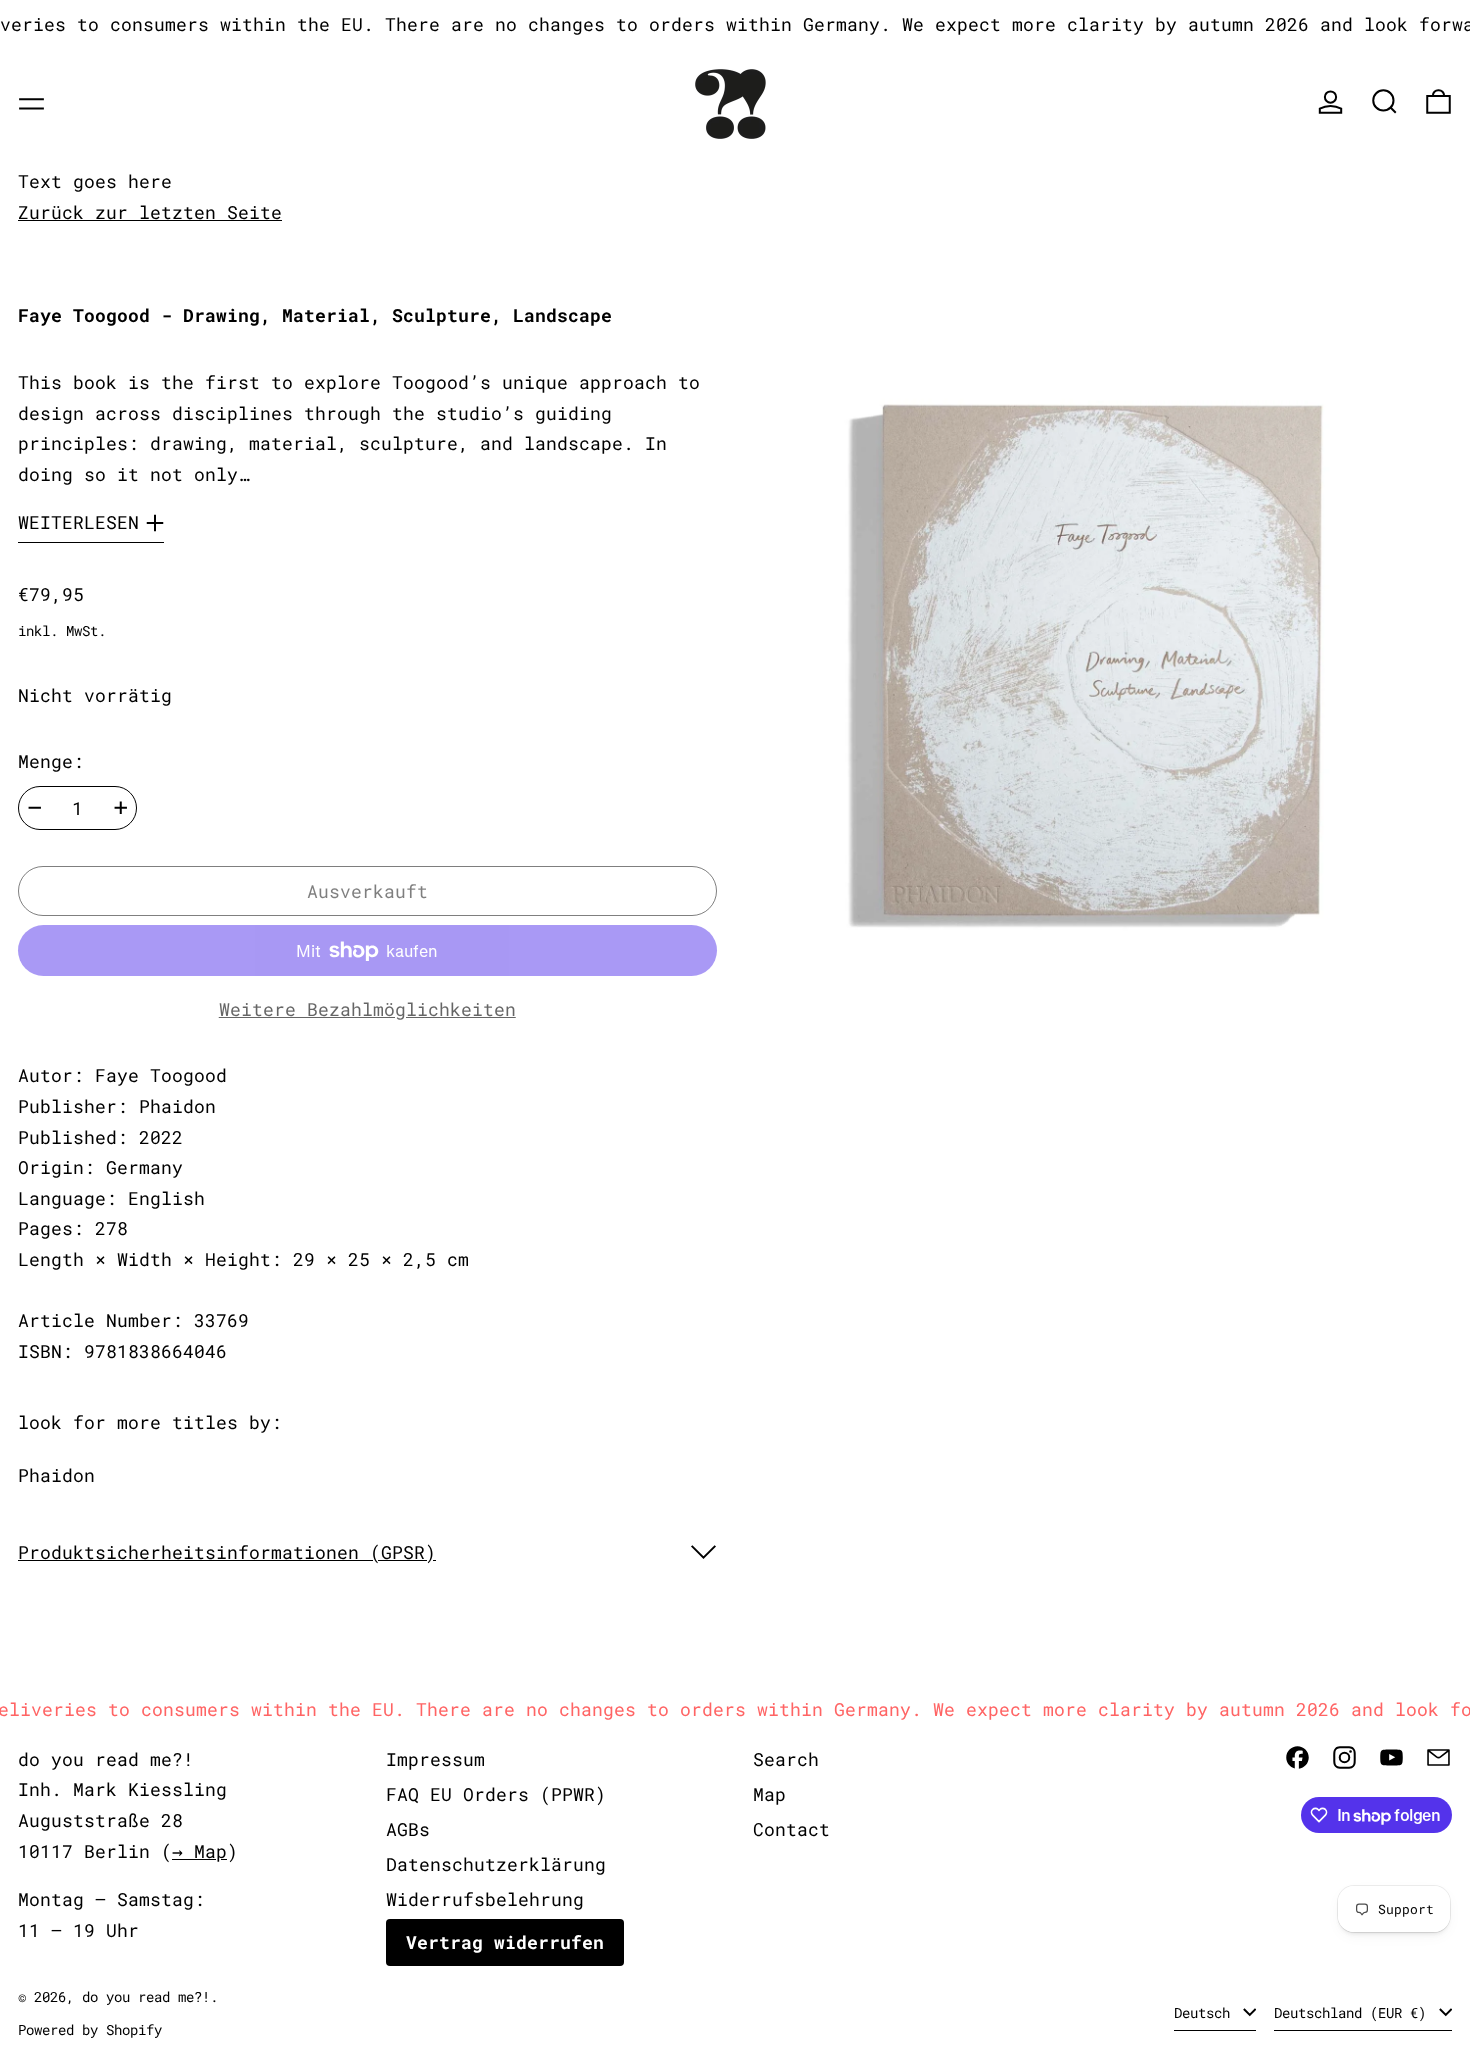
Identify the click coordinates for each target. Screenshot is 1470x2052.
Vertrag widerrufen (505, 1942)
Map (769, 1794)
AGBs (408, 1829)
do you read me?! (146, 1996)
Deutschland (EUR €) (1354, 2012)
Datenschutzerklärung (496, 1864)
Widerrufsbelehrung (485, 1899)
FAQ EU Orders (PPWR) (496, 1794)
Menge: (51, 761)
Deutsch (1206, 2012)
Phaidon (56, 1475)
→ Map (199, 1851)
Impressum (435, 1759)
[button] (1384, 101)
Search (786, 1759)
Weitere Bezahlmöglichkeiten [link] (367, 1009)
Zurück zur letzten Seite (150, 212)
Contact (791, 1829)
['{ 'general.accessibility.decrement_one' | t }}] (35, 808)
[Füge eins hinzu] (121, 808)
